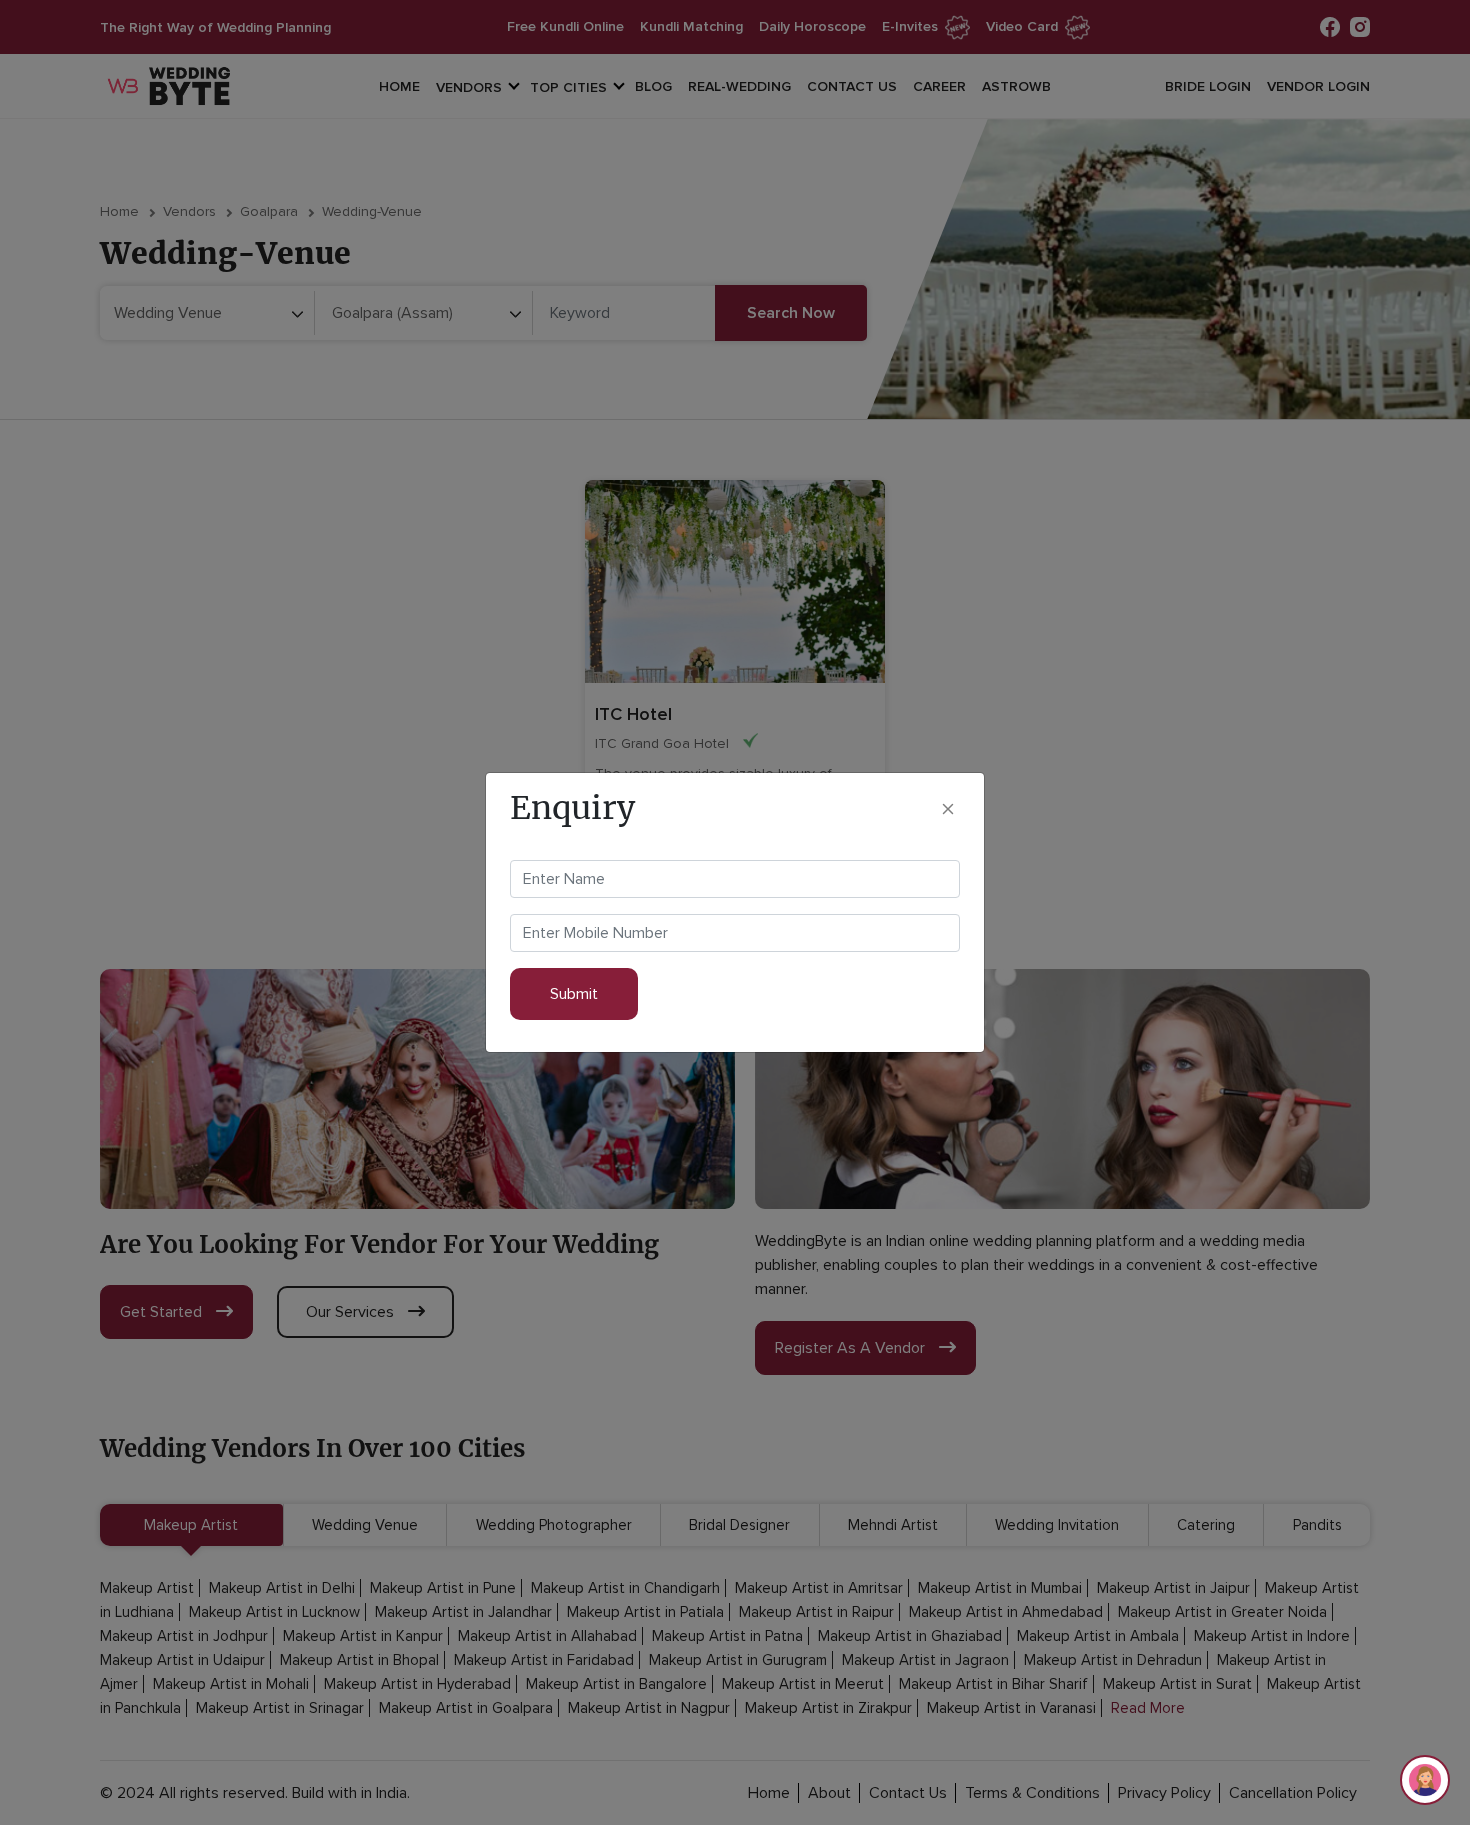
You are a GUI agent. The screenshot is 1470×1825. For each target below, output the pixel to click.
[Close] (948, 808)
